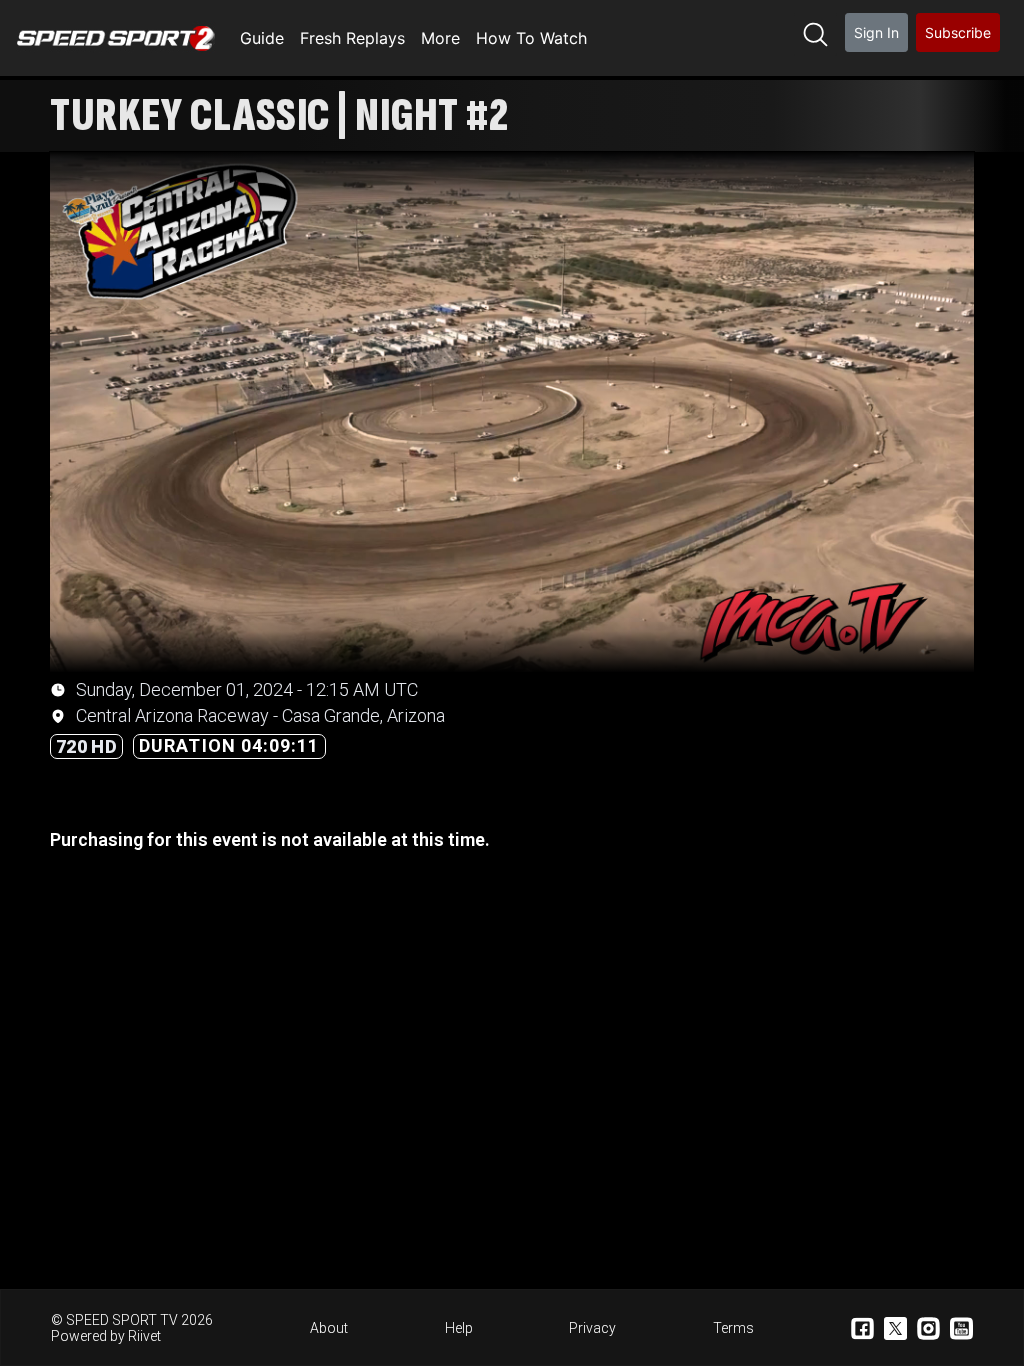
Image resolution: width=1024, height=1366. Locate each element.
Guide (262, 38)
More (440, 38)
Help (459, 1328)
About (329, 1328)
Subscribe (958, 32)
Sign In (876, 32)
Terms (733, 1328)
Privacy (592, 1328)
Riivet (144, 1336)
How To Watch (531, 38)
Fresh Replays (352, 38)
